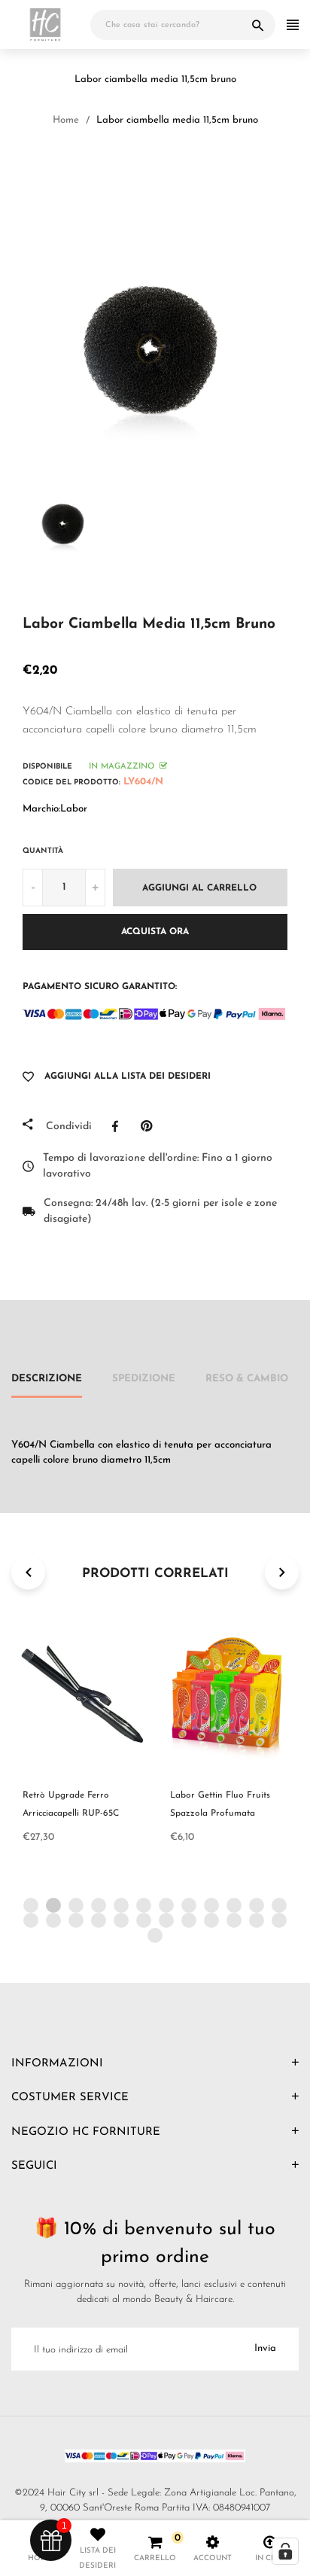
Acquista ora (155, 932)
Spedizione (144, 1379)
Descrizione (47, 1379)
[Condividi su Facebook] (119, 1126)
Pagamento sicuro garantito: (100, 987)
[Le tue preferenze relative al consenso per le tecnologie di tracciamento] (285, 2551)
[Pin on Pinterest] (150, 1126)
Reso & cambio (247, 1379)
